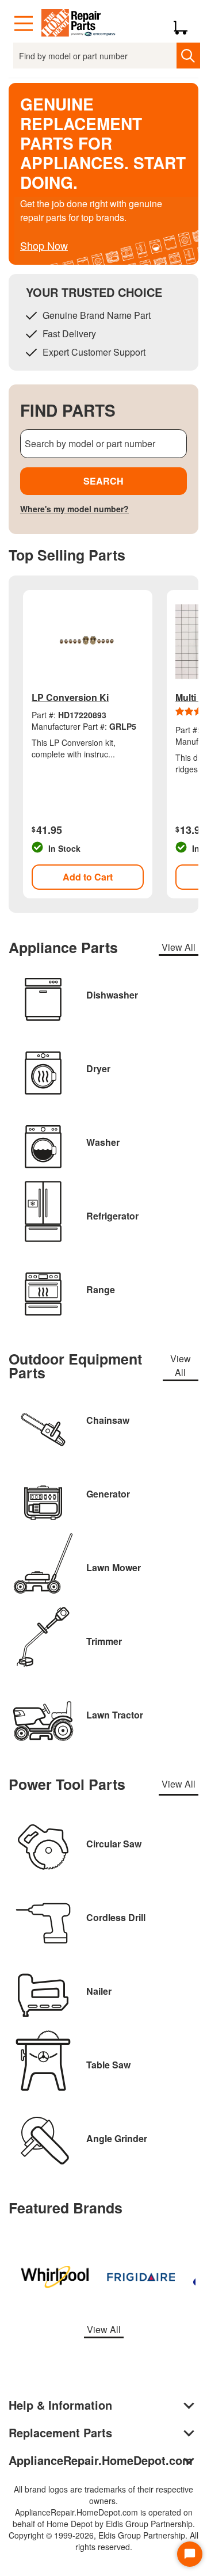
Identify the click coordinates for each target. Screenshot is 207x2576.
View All (179, 947)
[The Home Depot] (79, 24)
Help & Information (60, 2405)
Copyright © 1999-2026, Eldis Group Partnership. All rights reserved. (103, 2541)
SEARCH (103, 481)
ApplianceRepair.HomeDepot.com (101, 2460)
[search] (188, 56)
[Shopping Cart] (185, 24)
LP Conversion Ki (70, 697)
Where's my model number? (74, 509)
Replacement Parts (60, 2432)
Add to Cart (88, 877)
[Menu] (24, 24)
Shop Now (44, 245)
